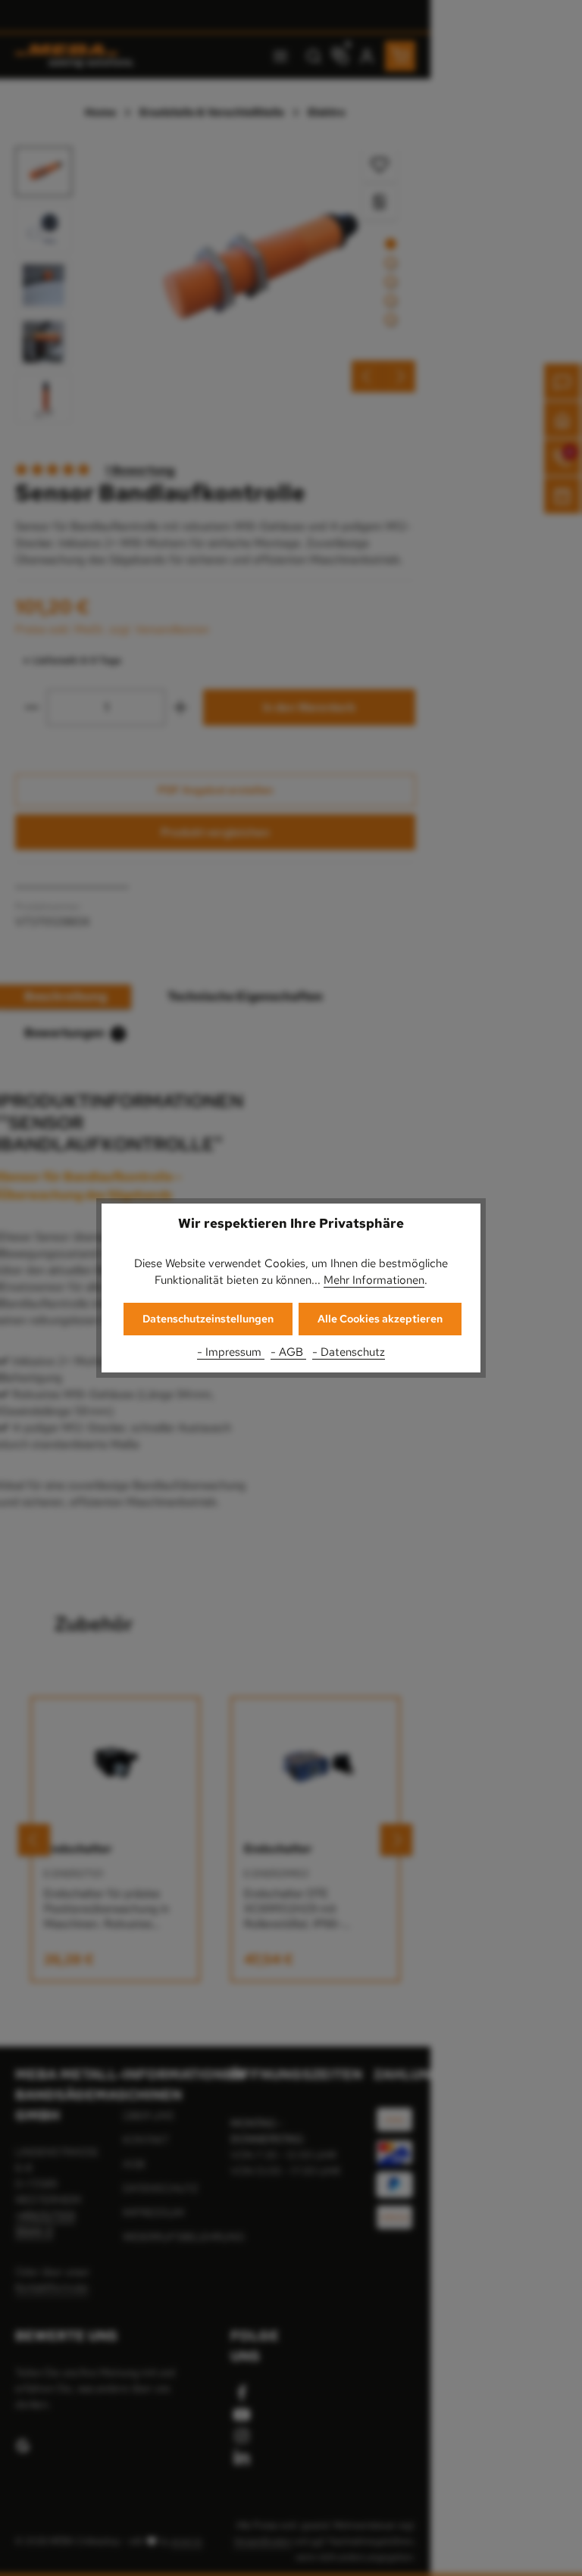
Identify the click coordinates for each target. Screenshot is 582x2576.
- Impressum (231, 1352)
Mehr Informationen (374, 1280)
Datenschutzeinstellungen (208, 1319)
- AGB (288, 1352)
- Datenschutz (349, 1352)
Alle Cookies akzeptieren (380, 1319)
